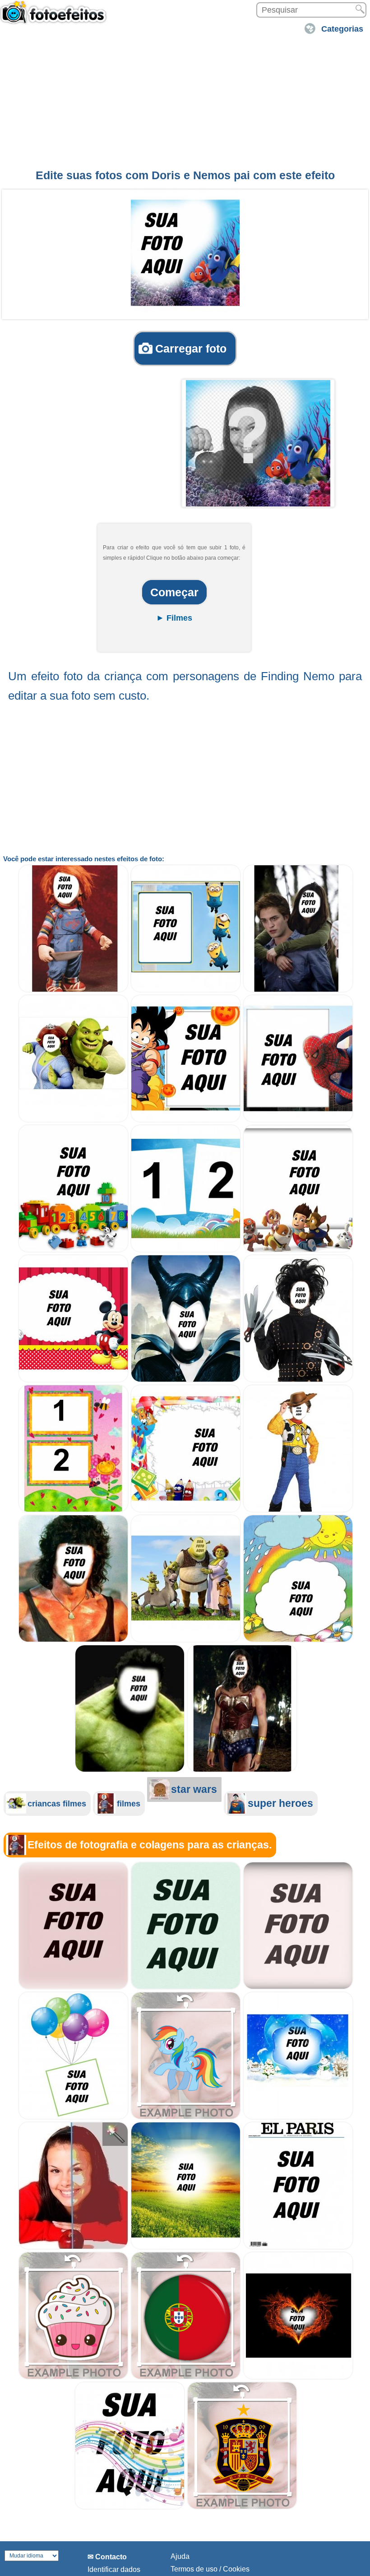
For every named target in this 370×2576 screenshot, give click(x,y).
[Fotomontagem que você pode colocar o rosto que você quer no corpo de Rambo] (73, 1640)
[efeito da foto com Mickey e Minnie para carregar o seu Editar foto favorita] (73, 1380)
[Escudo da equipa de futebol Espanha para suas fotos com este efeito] (242, 2507)
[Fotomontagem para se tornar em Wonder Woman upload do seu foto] (242, 1770)
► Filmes (174, 618)
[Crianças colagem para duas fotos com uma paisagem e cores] (186, 1250)
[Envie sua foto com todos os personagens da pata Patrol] (298, 1250)
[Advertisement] (185, 101)
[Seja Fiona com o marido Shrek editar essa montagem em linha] (73, 1120)
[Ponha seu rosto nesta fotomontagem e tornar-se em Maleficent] (186, 1380)
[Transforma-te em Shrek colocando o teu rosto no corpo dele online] (186, 1640)
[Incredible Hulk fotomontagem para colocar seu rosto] (130, 1770)
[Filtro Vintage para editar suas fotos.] (298, 1987)
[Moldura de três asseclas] (186, 990)
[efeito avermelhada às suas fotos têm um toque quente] (73, 1987)
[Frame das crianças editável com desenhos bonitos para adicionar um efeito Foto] (186, 1510)
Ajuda (180, 2556)
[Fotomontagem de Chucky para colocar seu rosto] (73, 990)
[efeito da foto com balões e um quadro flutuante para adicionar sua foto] (73, 2117)
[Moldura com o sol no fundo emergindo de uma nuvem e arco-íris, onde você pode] (298, 1640)
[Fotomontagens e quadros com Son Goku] (186, 1120)
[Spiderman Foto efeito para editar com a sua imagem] (298, 1120)
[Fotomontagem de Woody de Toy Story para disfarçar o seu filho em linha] (298, 1510)
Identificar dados (114, 2569)
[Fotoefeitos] (56, 17)
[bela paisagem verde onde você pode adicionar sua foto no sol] (186, 2247)
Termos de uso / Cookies (210, 2569)
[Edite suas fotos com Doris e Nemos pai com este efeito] (185, 253)
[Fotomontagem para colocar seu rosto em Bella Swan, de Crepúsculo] (298, 990)
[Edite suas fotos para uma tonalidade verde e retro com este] (186, 1987)
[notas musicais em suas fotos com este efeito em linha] (130, 2507)
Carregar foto (191, 348)
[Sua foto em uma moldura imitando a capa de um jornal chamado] (298, 2247)
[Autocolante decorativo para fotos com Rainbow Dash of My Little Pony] (186, 2117)
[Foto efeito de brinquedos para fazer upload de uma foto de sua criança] (73, 1250)
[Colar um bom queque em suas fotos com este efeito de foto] (73, 2377)
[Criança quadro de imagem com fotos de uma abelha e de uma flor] (73, 1510)
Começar (174, 592)
